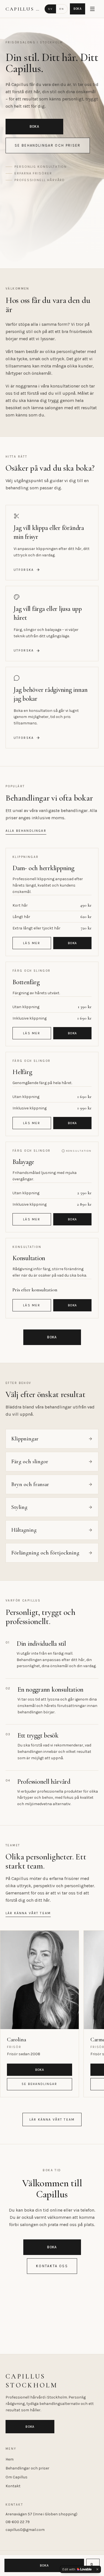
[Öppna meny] (92, 9)
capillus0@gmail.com (25, 2530)
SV (50, 9)
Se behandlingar (39, 2084)
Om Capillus (17, 2477)
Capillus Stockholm (23, 9)
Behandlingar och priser (27, 2468)
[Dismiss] (97, 2569)
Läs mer (32, 943)
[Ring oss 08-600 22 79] (93, 2565)
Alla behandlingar (26, 831)
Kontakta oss (52, 2266)
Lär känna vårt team (28, 1913)
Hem (10, 2459)
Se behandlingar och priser (48, 145)
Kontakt (13, 2486)
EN (62, 9)
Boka (78, 9)
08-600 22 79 (18, 2522)
